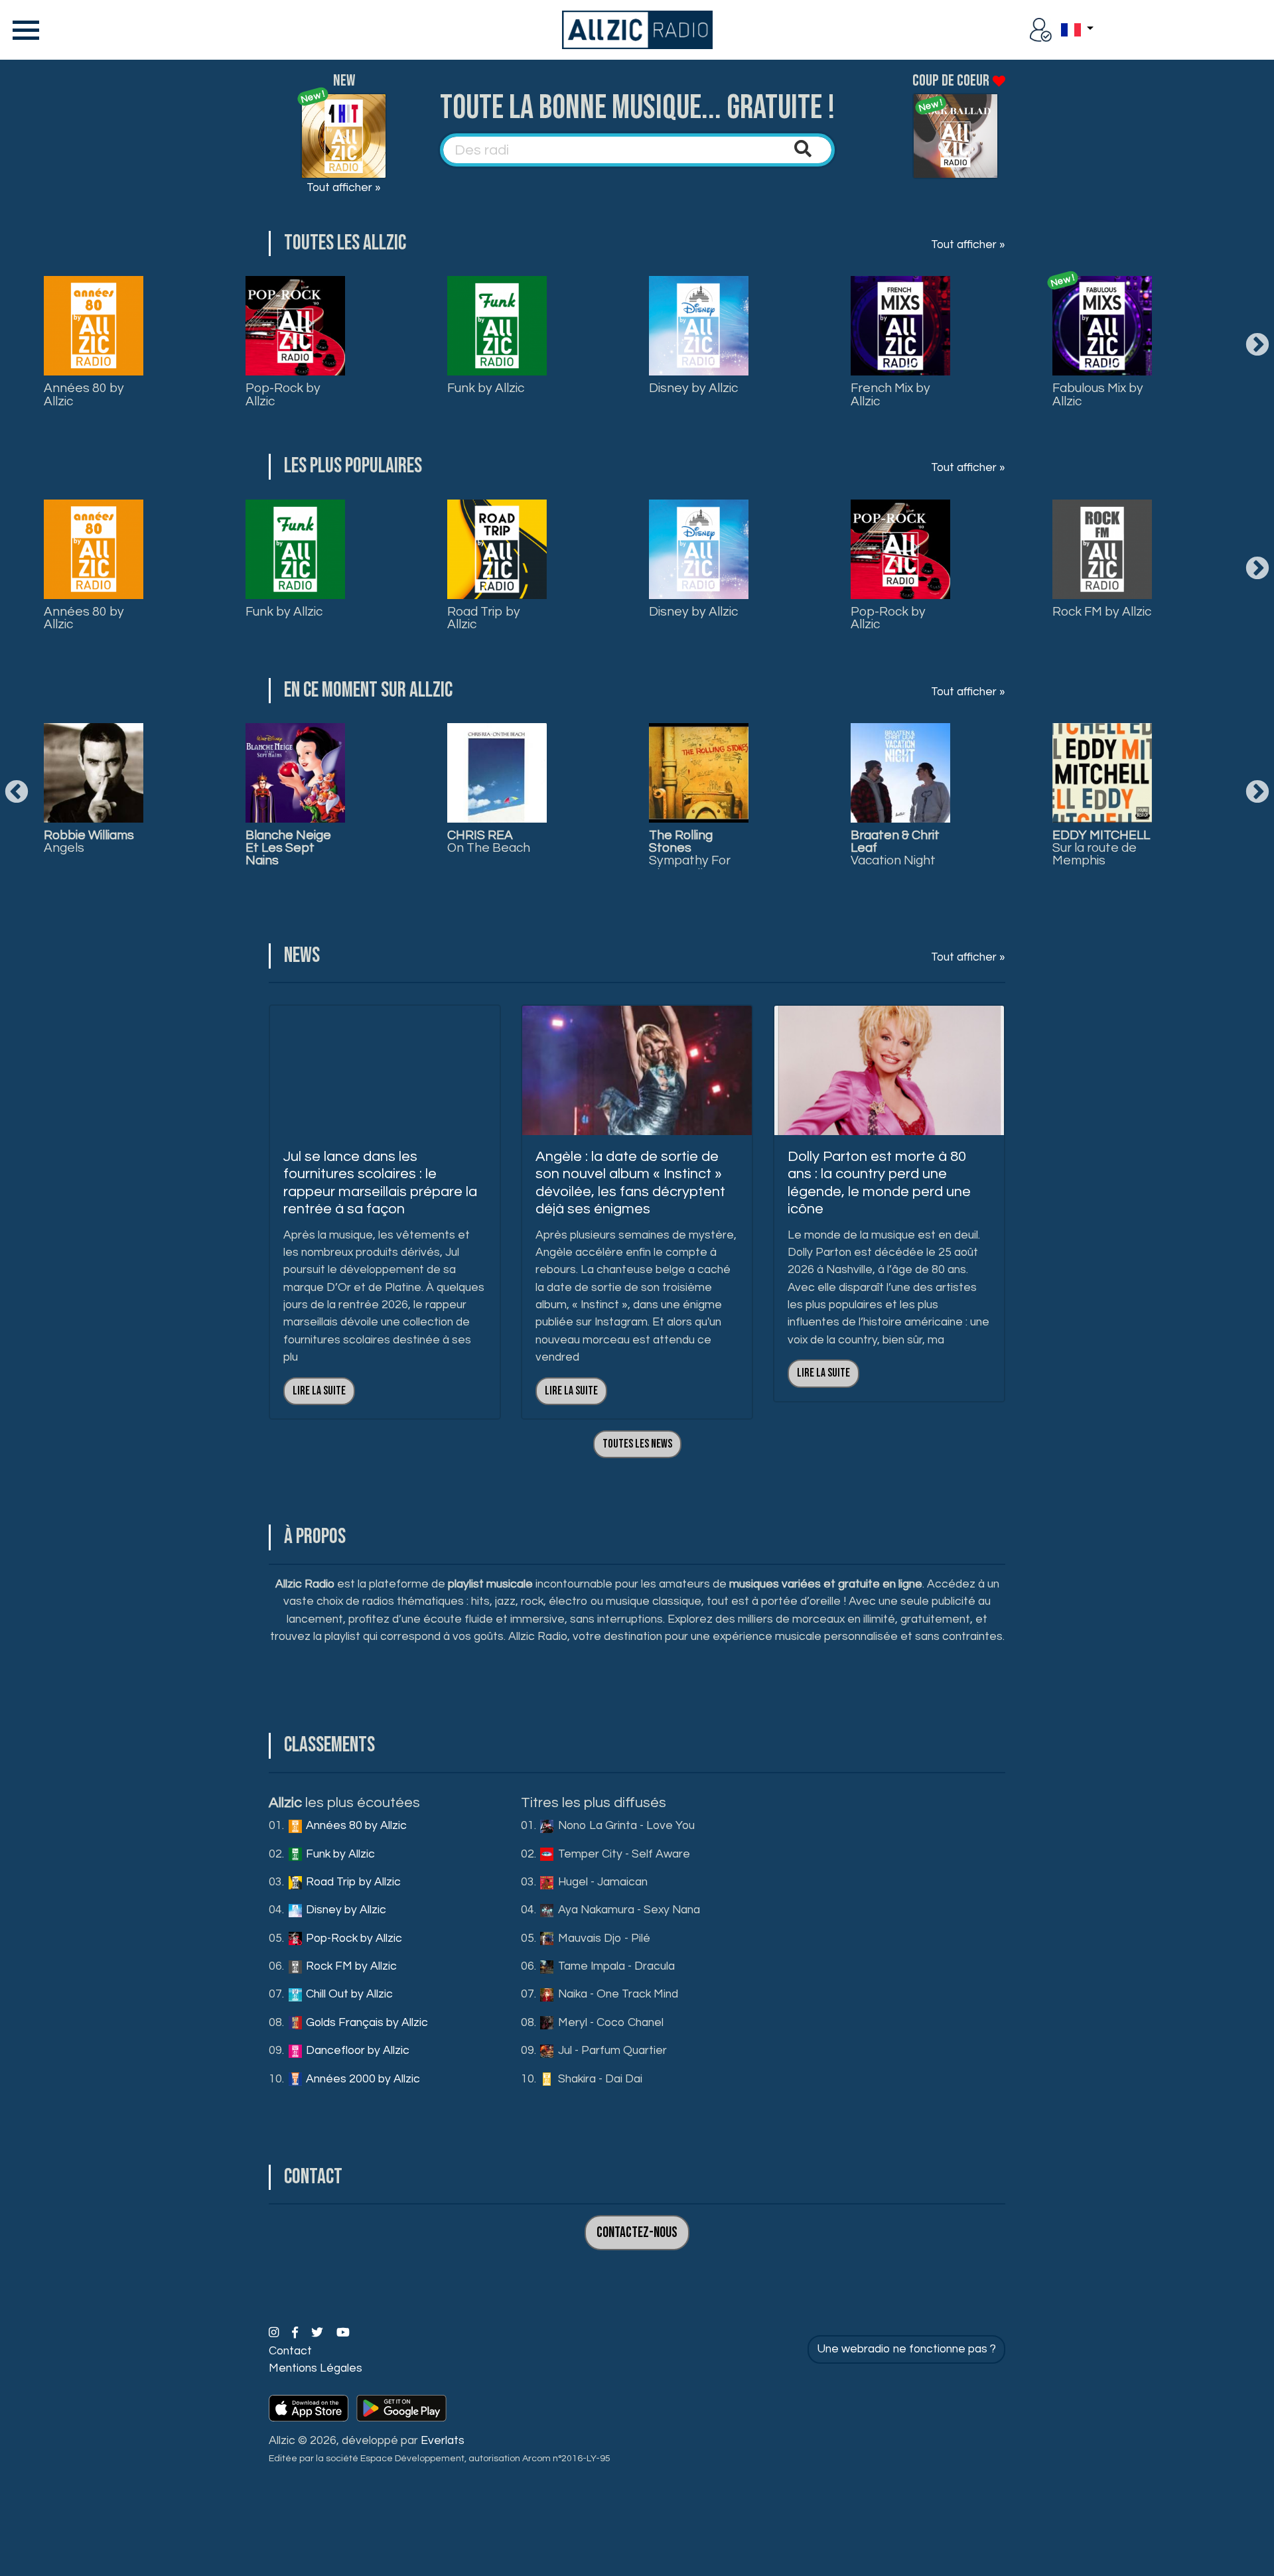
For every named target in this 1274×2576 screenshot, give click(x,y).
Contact (290, 2351)
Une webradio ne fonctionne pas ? (906, 2349)
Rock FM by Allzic (1102, 612)
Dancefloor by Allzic (356, 2051)
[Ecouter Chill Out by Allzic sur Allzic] (699, 773)
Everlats (443, 2441)
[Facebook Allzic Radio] (296, 2333)
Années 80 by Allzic (84, 394)
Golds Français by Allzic (366, 2023)
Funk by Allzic (486, 388)
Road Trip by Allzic (484, 618)
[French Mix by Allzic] (900, 326)
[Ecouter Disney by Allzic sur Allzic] (94, 773)
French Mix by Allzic (890, 394)
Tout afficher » (344, 188)
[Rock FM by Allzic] (1102, 549)
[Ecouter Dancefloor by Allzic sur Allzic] (1102, 773)
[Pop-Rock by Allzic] (295, 326)
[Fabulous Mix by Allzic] (1102, 326)
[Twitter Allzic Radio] (318, 2333)
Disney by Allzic (693, 388)
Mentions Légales (316, 2368)
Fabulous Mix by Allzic (1098, 394)
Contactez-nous (637, 2233)
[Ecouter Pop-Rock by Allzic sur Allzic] (295, 773)
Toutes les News (637, 1444)
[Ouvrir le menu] (23, 30)
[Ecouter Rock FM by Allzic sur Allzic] (497, 773)
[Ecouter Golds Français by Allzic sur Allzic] (900, 773)
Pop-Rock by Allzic (283, 394)
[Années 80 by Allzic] (94, 326)
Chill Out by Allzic (348, 1994)
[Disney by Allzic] (699, 326)
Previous (17, 793)
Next (1257, 346)
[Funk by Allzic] (497, 326)
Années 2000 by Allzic (362, 2079)
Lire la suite (319, 1391)
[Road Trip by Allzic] (497, 549)
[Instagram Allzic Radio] (275, 2333)
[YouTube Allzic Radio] (343, 2333)
